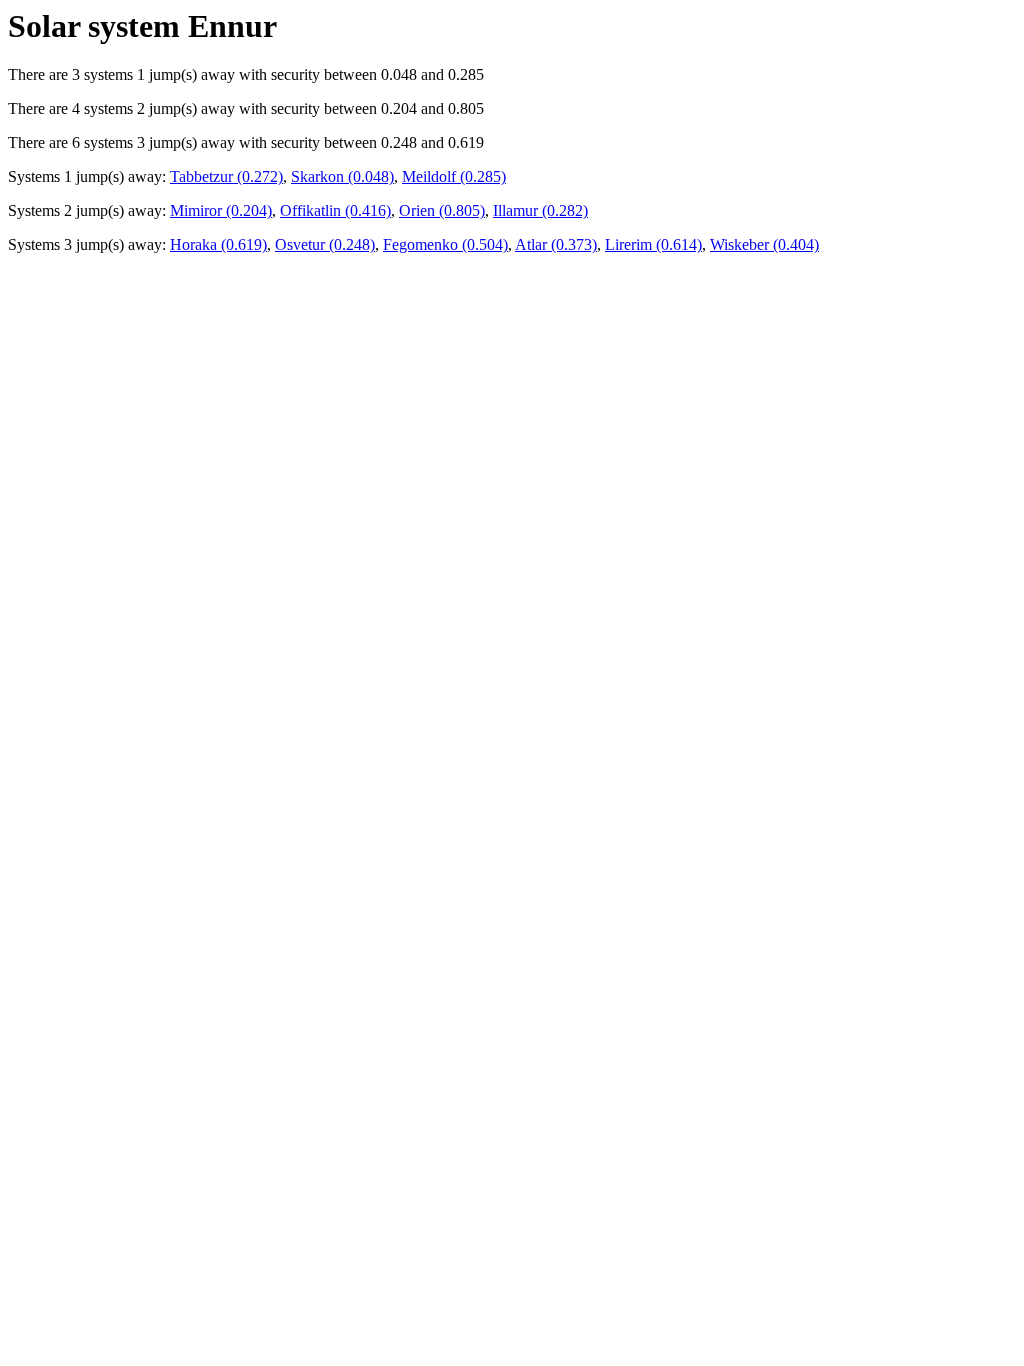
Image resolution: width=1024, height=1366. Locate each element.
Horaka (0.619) (218, 244)
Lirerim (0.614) (653, 244)
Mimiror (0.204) (221, 210)
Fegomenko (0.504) (445, 244)
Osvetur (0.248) (325, 244)
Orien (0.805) (442, 210)
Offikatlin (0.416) (335, 210)
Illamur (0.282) (540, 210)
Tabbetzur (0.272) (226, 176)
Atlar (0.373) (556, 244)
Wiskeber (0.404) (764, 244)
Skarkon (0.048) (342, 176)
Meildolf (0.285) (454, 176)
